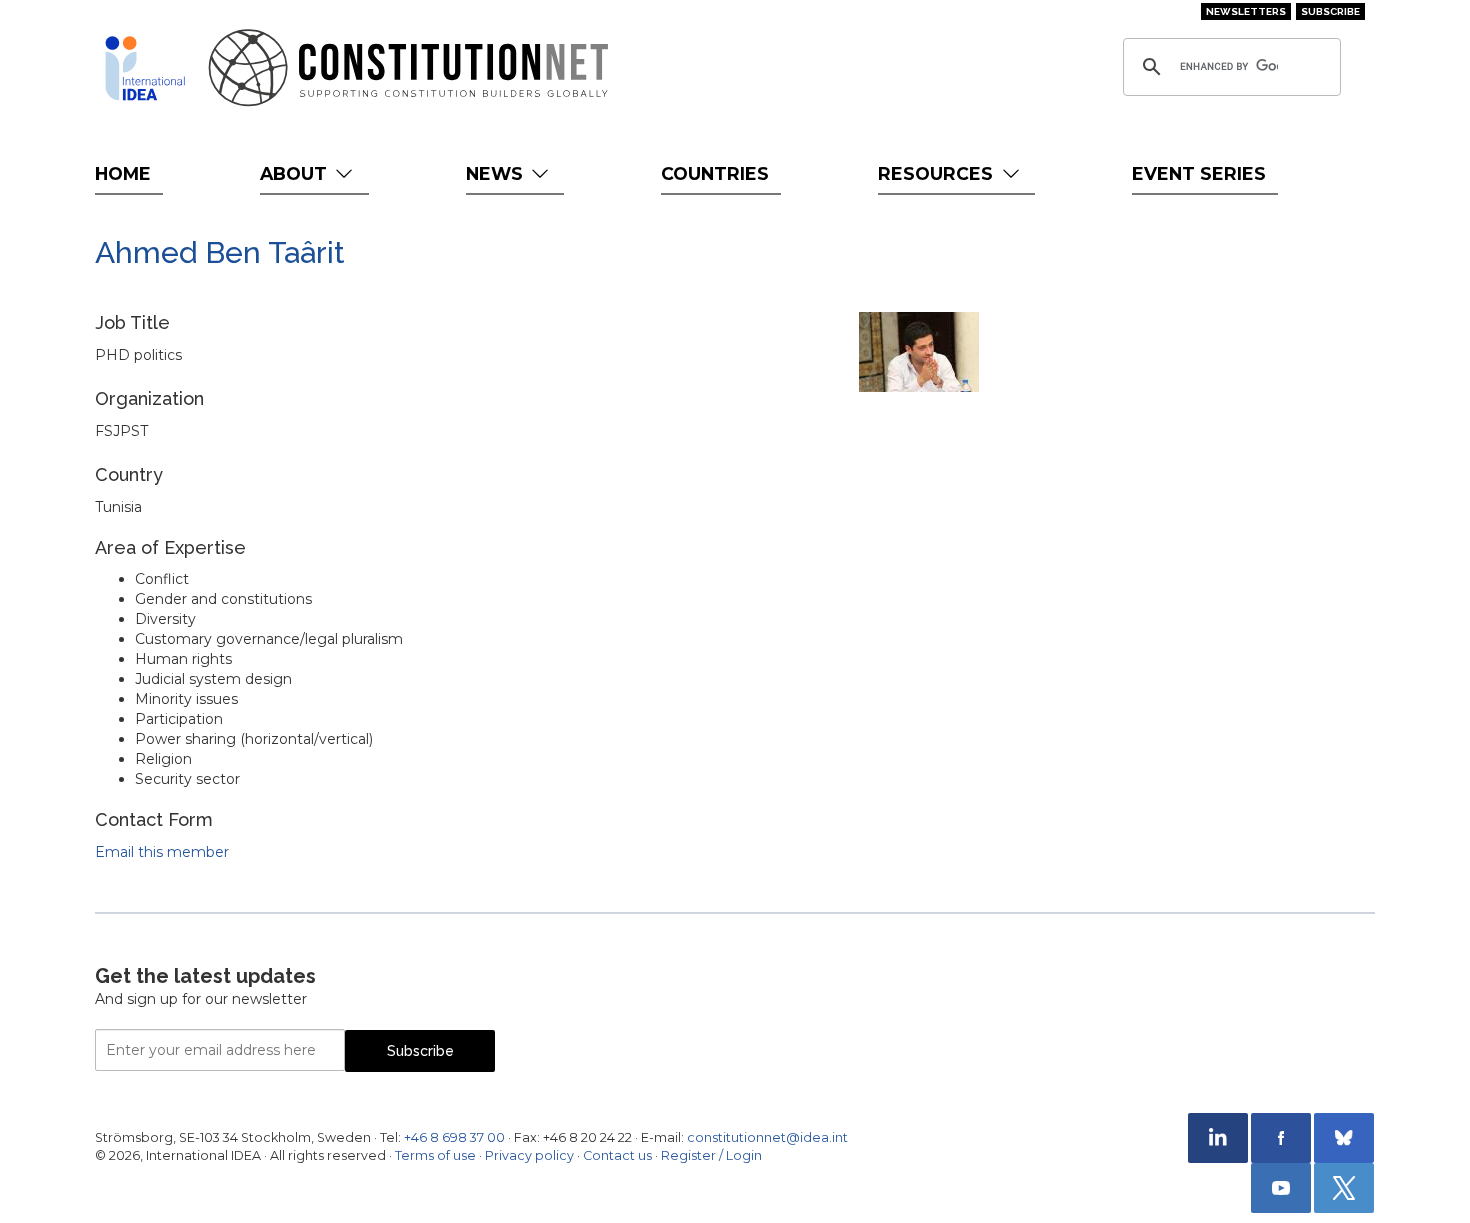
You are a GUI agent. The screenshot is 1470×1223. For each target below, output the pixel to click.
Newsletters (1246, 11)
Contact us (617, 1155)
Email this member (162, 852)
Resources (938, 173)
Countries (715, 173)
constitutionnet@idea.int (767, 1137)
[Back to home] (145, 68)
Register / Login (711, 1155)
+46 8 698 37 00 (454, 1137)
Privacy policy (529, 1155)
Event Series (1199, 173)
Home (123, 173)
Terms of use (435, 1155)
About (296, 173)
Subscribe (1330, 11)
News (497, 173)
